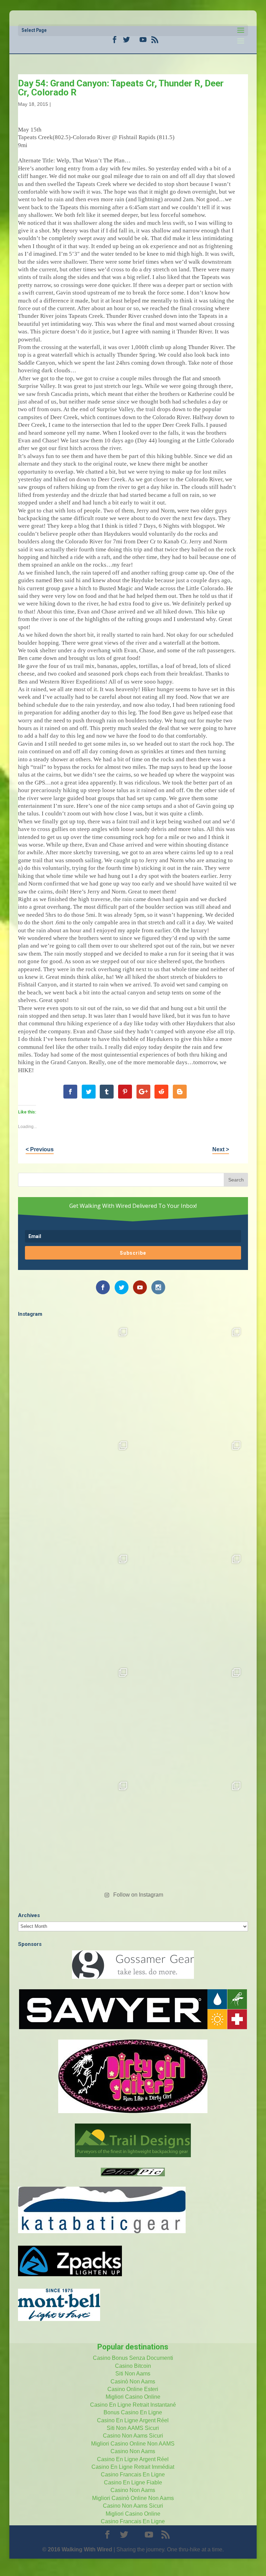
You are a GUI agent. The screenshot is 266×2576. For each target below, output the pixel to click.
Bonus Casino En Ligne (133, 2412)
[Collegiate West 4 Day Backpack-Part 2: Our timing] (76, 1833)
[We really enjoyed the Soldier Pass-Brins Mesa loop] (190, 1492)
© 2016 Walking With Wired (77, 2549)
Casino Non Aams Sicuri (133, 2436)
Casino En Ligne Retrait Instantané (133, 2405)
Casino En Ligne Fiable (133, 2482)
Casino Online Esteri (133, 2389)
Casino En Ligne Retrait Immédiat (133, 2467)
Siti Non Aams (133, 2374)
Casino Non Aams (133, 2451)
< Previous (40, 1149)
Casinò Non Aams (133, 2382)
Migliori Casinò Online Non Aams (133, 2498)
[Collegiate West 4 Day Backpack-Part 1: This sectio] (190, 1833)
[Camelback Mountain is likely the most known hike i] (190, 1379)
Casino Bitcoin (133, 2366)
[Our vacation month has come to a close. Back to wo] (190, 1719)
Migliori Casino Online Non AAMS (133, 2444)
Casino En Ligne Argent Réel (133, 2420)
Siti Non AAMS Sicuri (133, 2428)
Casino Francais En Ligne (133, 2475)
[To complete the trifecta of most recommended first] (76, 1606)
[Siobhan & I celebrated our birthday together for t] (76, 1719)
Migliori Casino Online (133, 2397)
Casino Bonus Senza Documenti (133, 2358)
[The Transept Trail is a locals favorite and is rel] (76, 1492)
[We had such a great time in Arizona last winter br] (190, 1606)
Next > (221, 1149)
